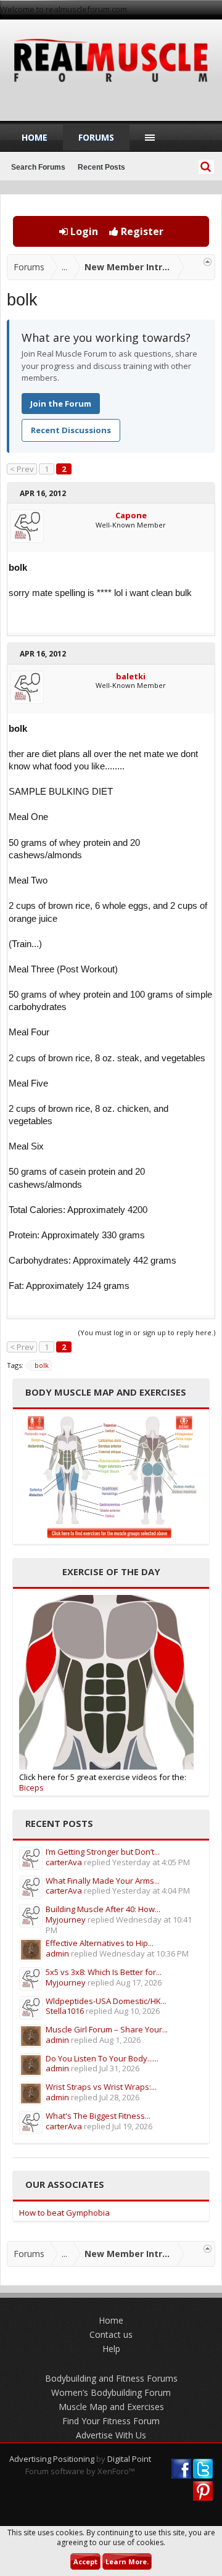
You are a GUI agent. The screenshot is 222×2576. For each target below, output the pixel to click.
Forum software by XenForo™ (80, 2471)
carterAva (64, 1862)
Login (83, 231)
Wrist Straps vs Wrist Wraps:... (101, 2087)
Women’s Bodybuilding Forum (111, 2392)
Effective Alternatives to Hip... (100, 1943)
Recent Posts (101, 167)
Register (141, 231)
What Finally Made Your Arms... (103, 1881)
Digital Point (129, 2459)
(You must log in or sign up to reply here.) (147, 1332)
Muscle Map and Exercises (111, 2407)
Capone (131, 515)
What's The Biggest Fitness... (98, 2116)
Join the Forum (61, 404)
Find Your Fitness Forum (111, 2421)
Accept (85, 2562)
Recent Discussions (71, 430)
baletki (131, 676)
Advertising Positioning (52, 2459)
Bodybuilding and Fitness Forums (111, 2378)
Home (35, 137)
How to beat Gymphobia (64, 2213)
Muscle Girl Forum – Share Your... (107, 2029)
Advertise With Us (111, 2435)
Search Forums (38, 167)
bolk (42, 1365)
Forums (96, 137)
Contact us (111, 2334)
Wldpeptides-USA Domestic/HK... (106, 2001)
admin (57, 1953)
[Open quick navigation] (208, 262)
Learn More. (127, 2562)
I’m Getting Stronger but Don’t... (103, 1852)
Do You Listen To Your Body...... (102, 2058)
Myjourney (66, 1920)
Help (111, 2349)
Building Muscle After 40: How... (103, 1909)
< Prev (22, 469)
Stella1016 (65, 2011)
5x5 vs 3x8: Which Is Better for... (104, 1972)
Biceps (31, 1787)
